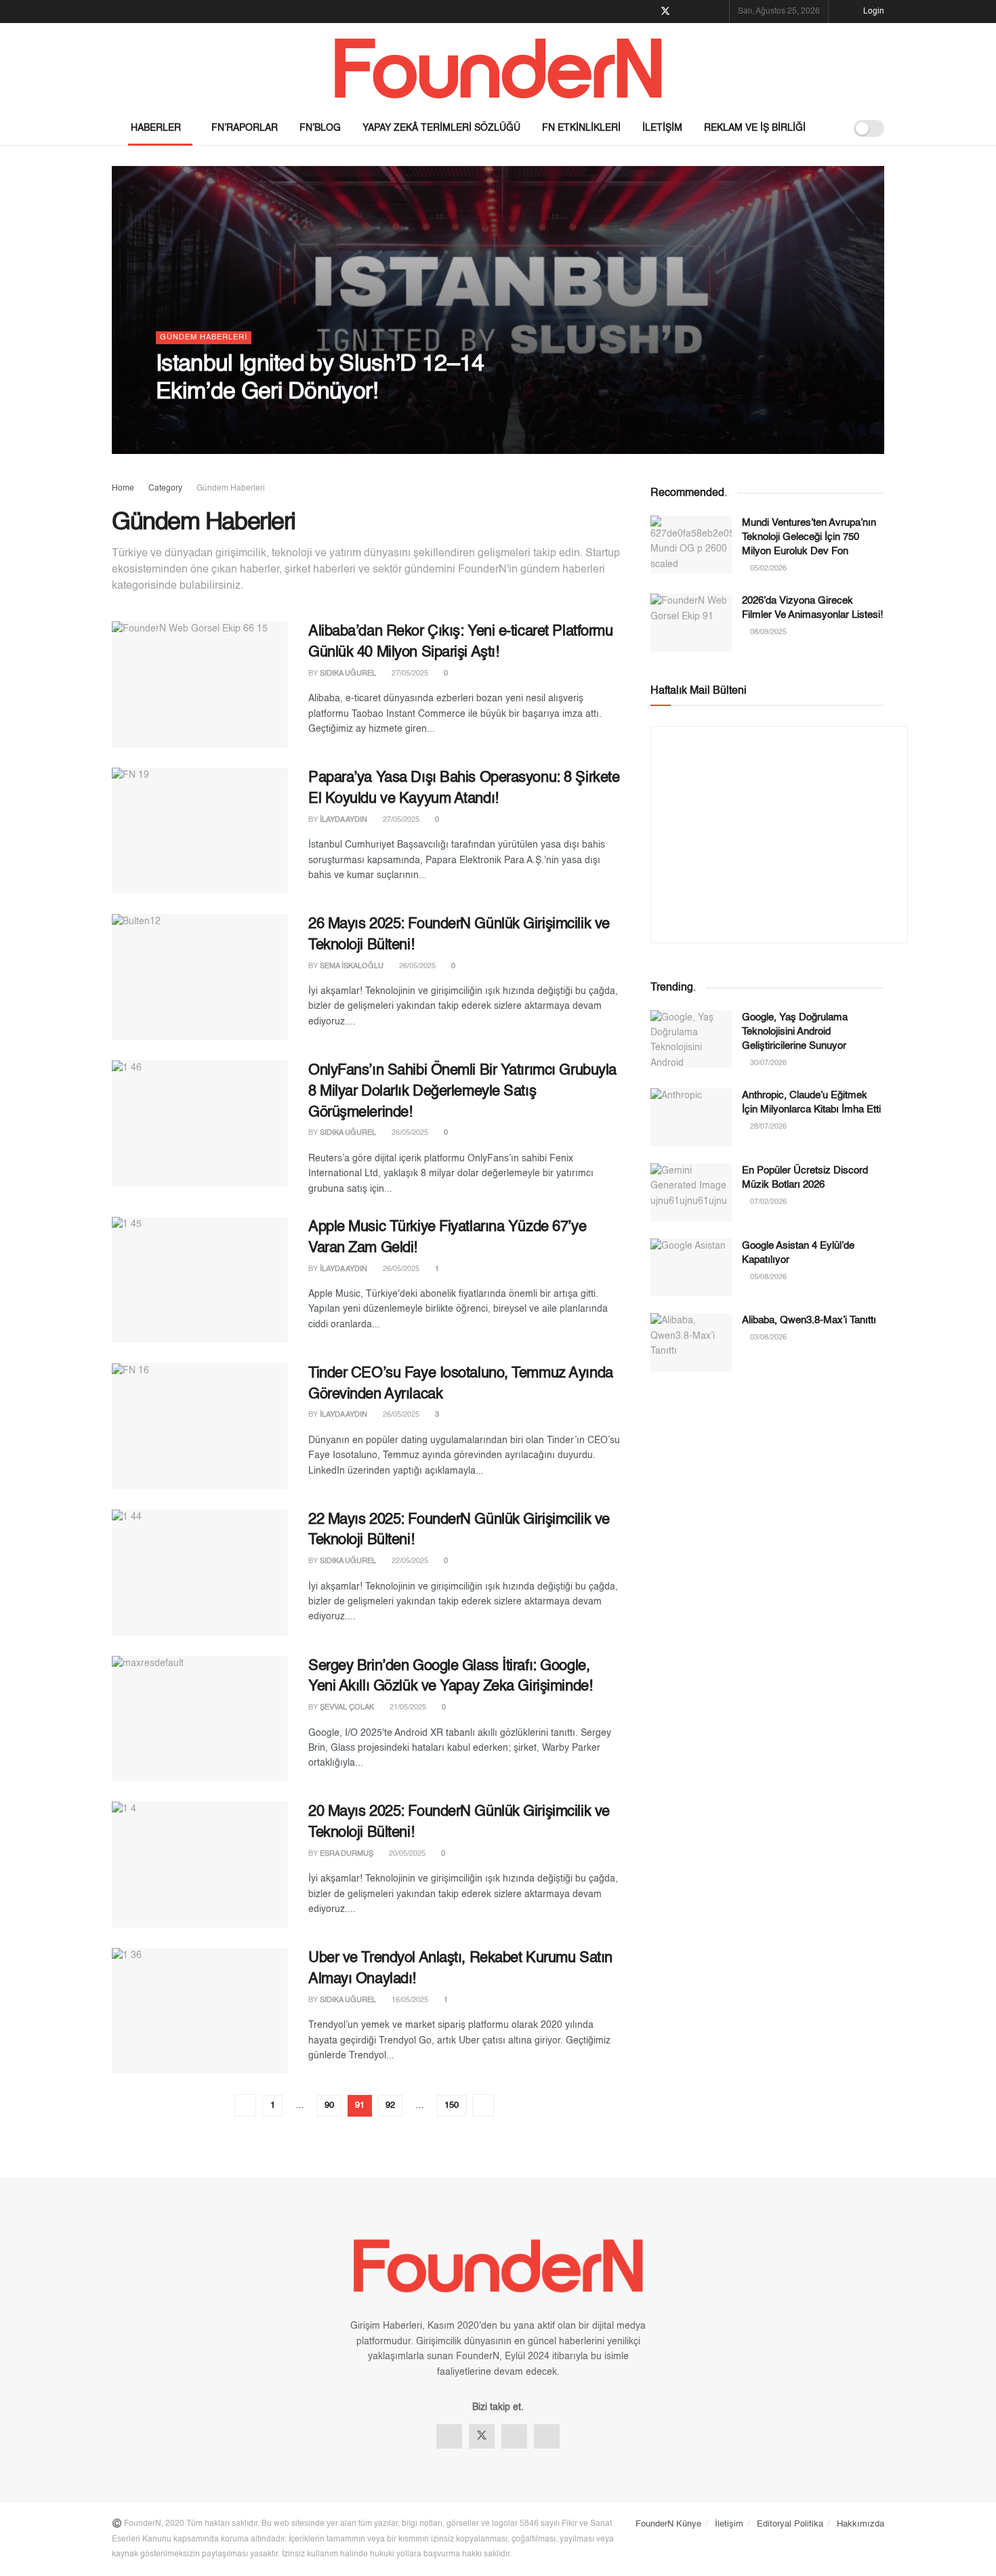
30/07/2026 (767, 1063)
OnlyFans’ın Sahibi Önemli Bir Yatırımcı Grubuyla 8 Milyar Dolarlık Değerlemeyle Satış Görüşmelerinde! (462, 1092)
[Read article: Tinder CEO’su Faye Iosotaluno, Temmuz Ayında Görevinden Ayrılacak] (200, 1426)
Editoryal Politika (790, 2524)
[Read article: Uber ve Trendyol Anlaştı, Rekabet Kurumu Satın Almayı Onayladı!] (200, 2011)
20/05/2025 (406, 1854)
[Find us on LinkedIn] (683, 12)
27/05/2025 (409, 674)
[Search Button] (830, 128)
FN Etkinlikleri (581, 128)
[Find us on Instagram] (700, 12)
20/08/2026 (248, 422)
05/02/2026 (767, 569)
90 (329, 2105)
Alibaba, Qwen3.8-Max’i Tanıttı (809, 1320)
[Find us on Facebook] (647, 12)
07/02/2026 (767, 1202)
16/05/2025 (409, 2000)
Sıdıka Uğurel (348, 674)
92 (390, 2105)
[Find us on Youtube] (717, 12)
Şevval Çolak (347, 1708)
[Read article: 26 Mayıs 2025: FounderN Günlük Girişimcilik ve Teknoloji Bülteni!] (200, 977)
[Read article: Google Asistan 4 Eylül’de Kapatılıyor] (691, 1268)
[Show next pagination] (483, 2105)
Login (873, 12)
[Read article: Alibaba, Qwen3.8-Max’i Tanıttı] (691, 1342)
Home (123, 489)
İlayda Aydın (191, 422)
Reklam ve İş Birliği (755, 128)
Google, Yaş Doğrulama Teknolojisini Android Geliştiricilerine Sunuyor (795, 1032)
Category (165, 489)
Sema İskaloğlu (352, 967)
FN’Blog (320, 128)
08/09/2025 (767, 632)
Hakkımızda (860, 2524)
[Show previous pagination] (245, 2105)
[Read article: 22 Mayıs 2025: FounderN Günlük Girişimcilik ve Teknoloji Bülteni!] (200, 1573)
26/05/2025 (416, 967)
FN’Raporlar (245, 128)
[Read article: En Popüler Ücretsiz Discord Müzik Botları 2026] (691, 1192)
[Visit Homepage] (498, 67)
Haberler (156, 128)
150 (452, 2105)
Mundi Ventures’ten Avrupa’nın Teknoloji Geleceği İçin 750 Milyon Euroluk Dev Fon (809, 537)
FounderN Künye (668, 2524)
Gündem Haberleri (204, 338)
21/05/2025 (407, 1708)
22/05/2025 (409, 1561)
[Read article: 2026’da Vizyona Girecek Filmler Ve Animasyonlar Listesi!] (691, 623)
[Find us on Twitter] (665, 12)
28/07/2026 (767, 1127)
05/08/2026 (767, 1277)
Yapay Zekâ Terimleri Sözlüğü (441, 128)
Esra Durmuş (347, 1854)
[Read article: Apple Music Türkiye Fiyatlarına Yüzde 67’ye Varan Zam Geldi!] (200, 1280)
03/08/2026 (767, 1338)
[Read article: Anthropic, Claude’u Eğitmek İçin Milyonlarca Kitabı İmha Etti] (691, 1117)
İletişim (662, 128)
